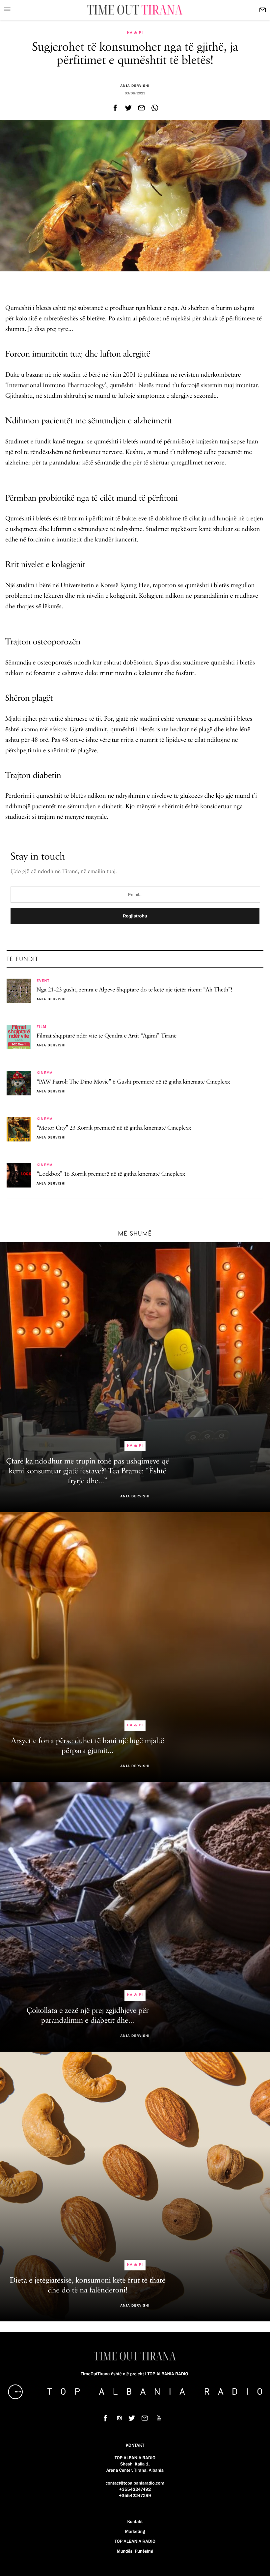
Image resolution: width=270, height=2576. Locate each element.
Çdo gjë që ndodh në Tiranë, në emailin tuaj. (64, 872)
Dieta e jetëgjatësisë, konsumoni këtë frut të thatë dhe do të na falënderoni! (88, 2286)
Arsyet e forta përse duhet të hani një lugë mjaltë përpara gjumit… (88, 1746)
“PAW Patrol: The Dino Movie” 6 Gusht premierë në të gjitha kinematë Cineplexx (133, 1082)
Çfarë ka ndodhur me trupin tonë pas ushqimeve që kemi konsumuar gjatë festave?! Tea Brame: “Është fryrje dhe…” (88, 1471)
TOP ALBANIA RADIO (135, 2541)
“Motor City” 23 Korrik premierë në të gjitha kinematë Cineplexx (114, 1128)
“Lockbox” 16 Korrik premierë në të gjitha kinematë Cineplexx (111, 1174)
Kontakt (135, 2522)
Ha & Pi (135, 33)
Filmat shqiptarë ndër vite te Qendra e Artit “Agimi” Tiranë (107, 1036)
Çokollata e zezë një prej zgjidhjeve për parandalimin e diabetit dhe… (87, 2016)
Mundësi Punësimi (135, 2551)
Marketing (135, 2532)
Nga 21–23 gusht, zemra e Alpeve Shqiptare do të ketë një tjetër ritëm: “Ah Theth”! (134, 990)
